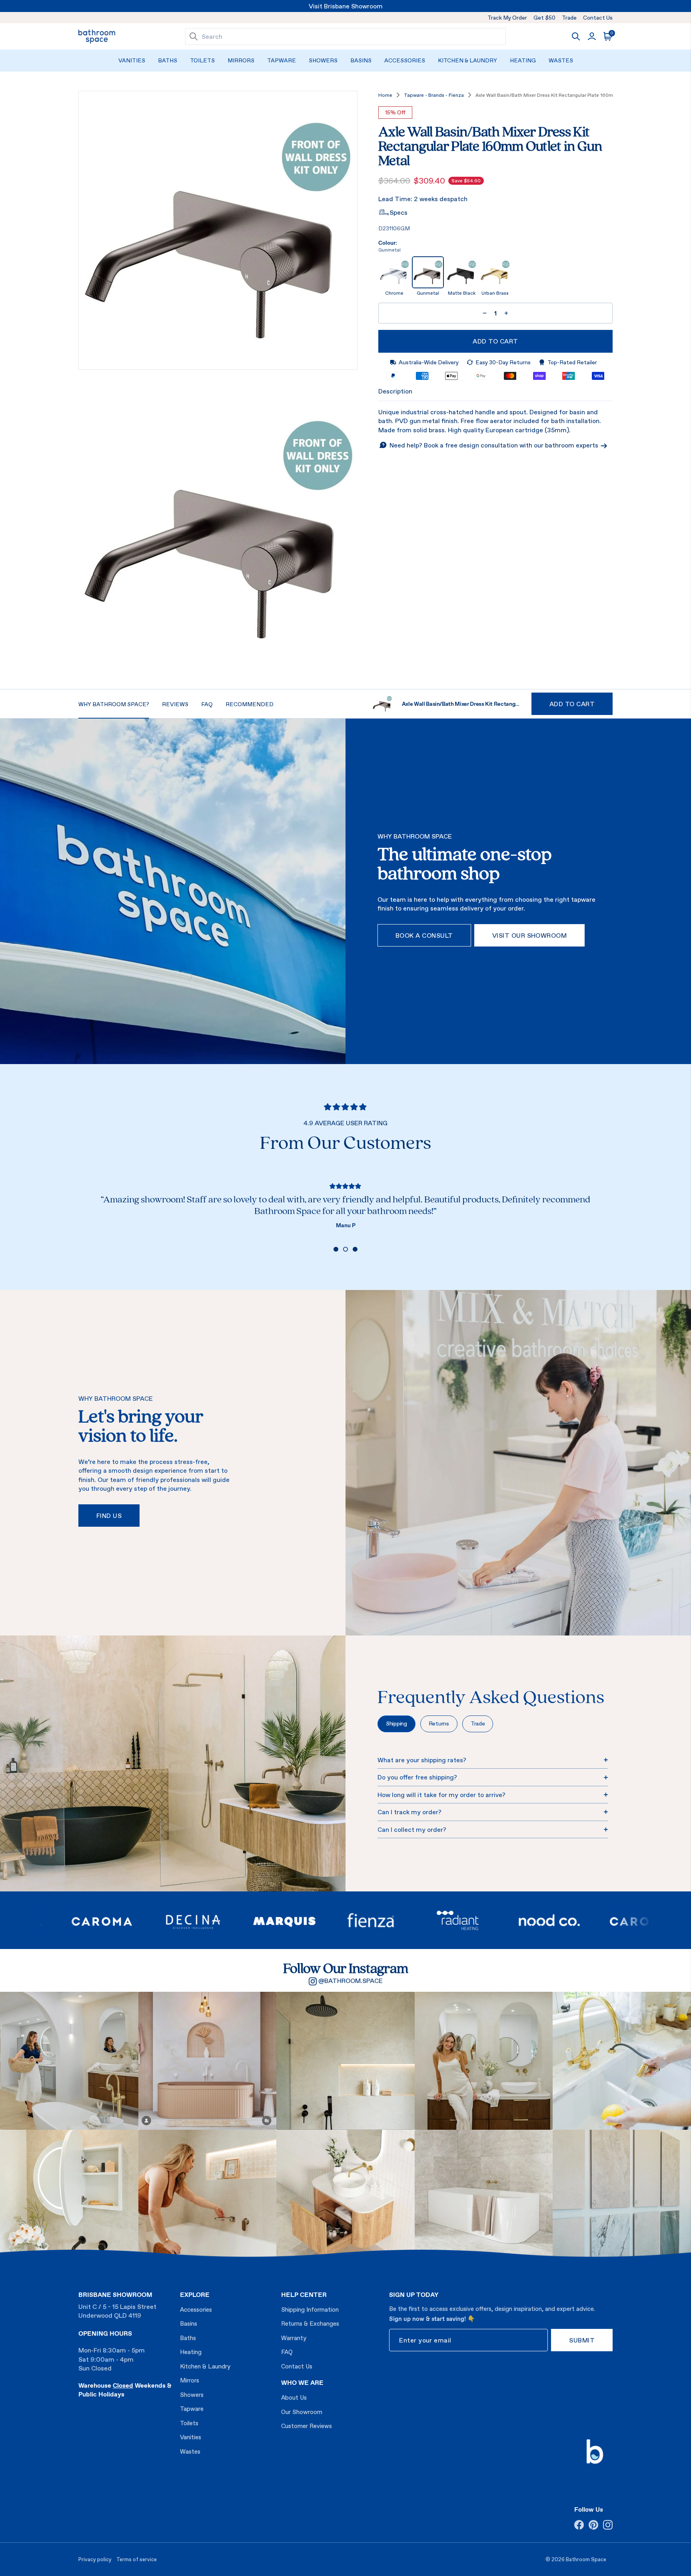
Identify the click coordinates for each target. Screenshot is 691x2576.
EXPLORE (195, 2294)
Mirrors (241, 60)
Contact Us (598, 18)
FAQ (287, 2352)
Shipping (396, 1723)
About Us (294, 2397)
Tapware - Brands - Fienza (434, 95)
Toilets (202, 60)
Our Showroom (302, 2412)
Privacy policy (95, 2559)
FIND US (109, 1516)
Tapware (282, 60)
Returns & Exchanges (310, 2323)
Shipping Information (310, 2309)
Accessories (405, 60)
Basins (361, 60)
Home (385, 95)
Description (395, 391)
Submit (582, 2340)
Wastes (561, 60)
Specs (398, 212)
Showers (323, 60)
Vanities (132, 60)
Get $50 (544, 18)
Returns (439, 1723)
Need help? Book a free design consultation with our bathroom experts (495, 445)
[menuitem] (132, 61)
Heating (523, 60)
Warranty (294, 2338)
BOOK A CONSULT (424, 935)
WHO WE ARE (302, 2382)
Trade (569, 18)
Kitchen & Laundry (467, 60)
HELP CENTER (304, 2294)
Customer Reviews (307, 2426)
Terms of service (137, 2559)
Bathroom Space (586, 2559)
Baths (168, 60)
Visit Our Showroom (530, 935)
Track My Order (507, 18)
